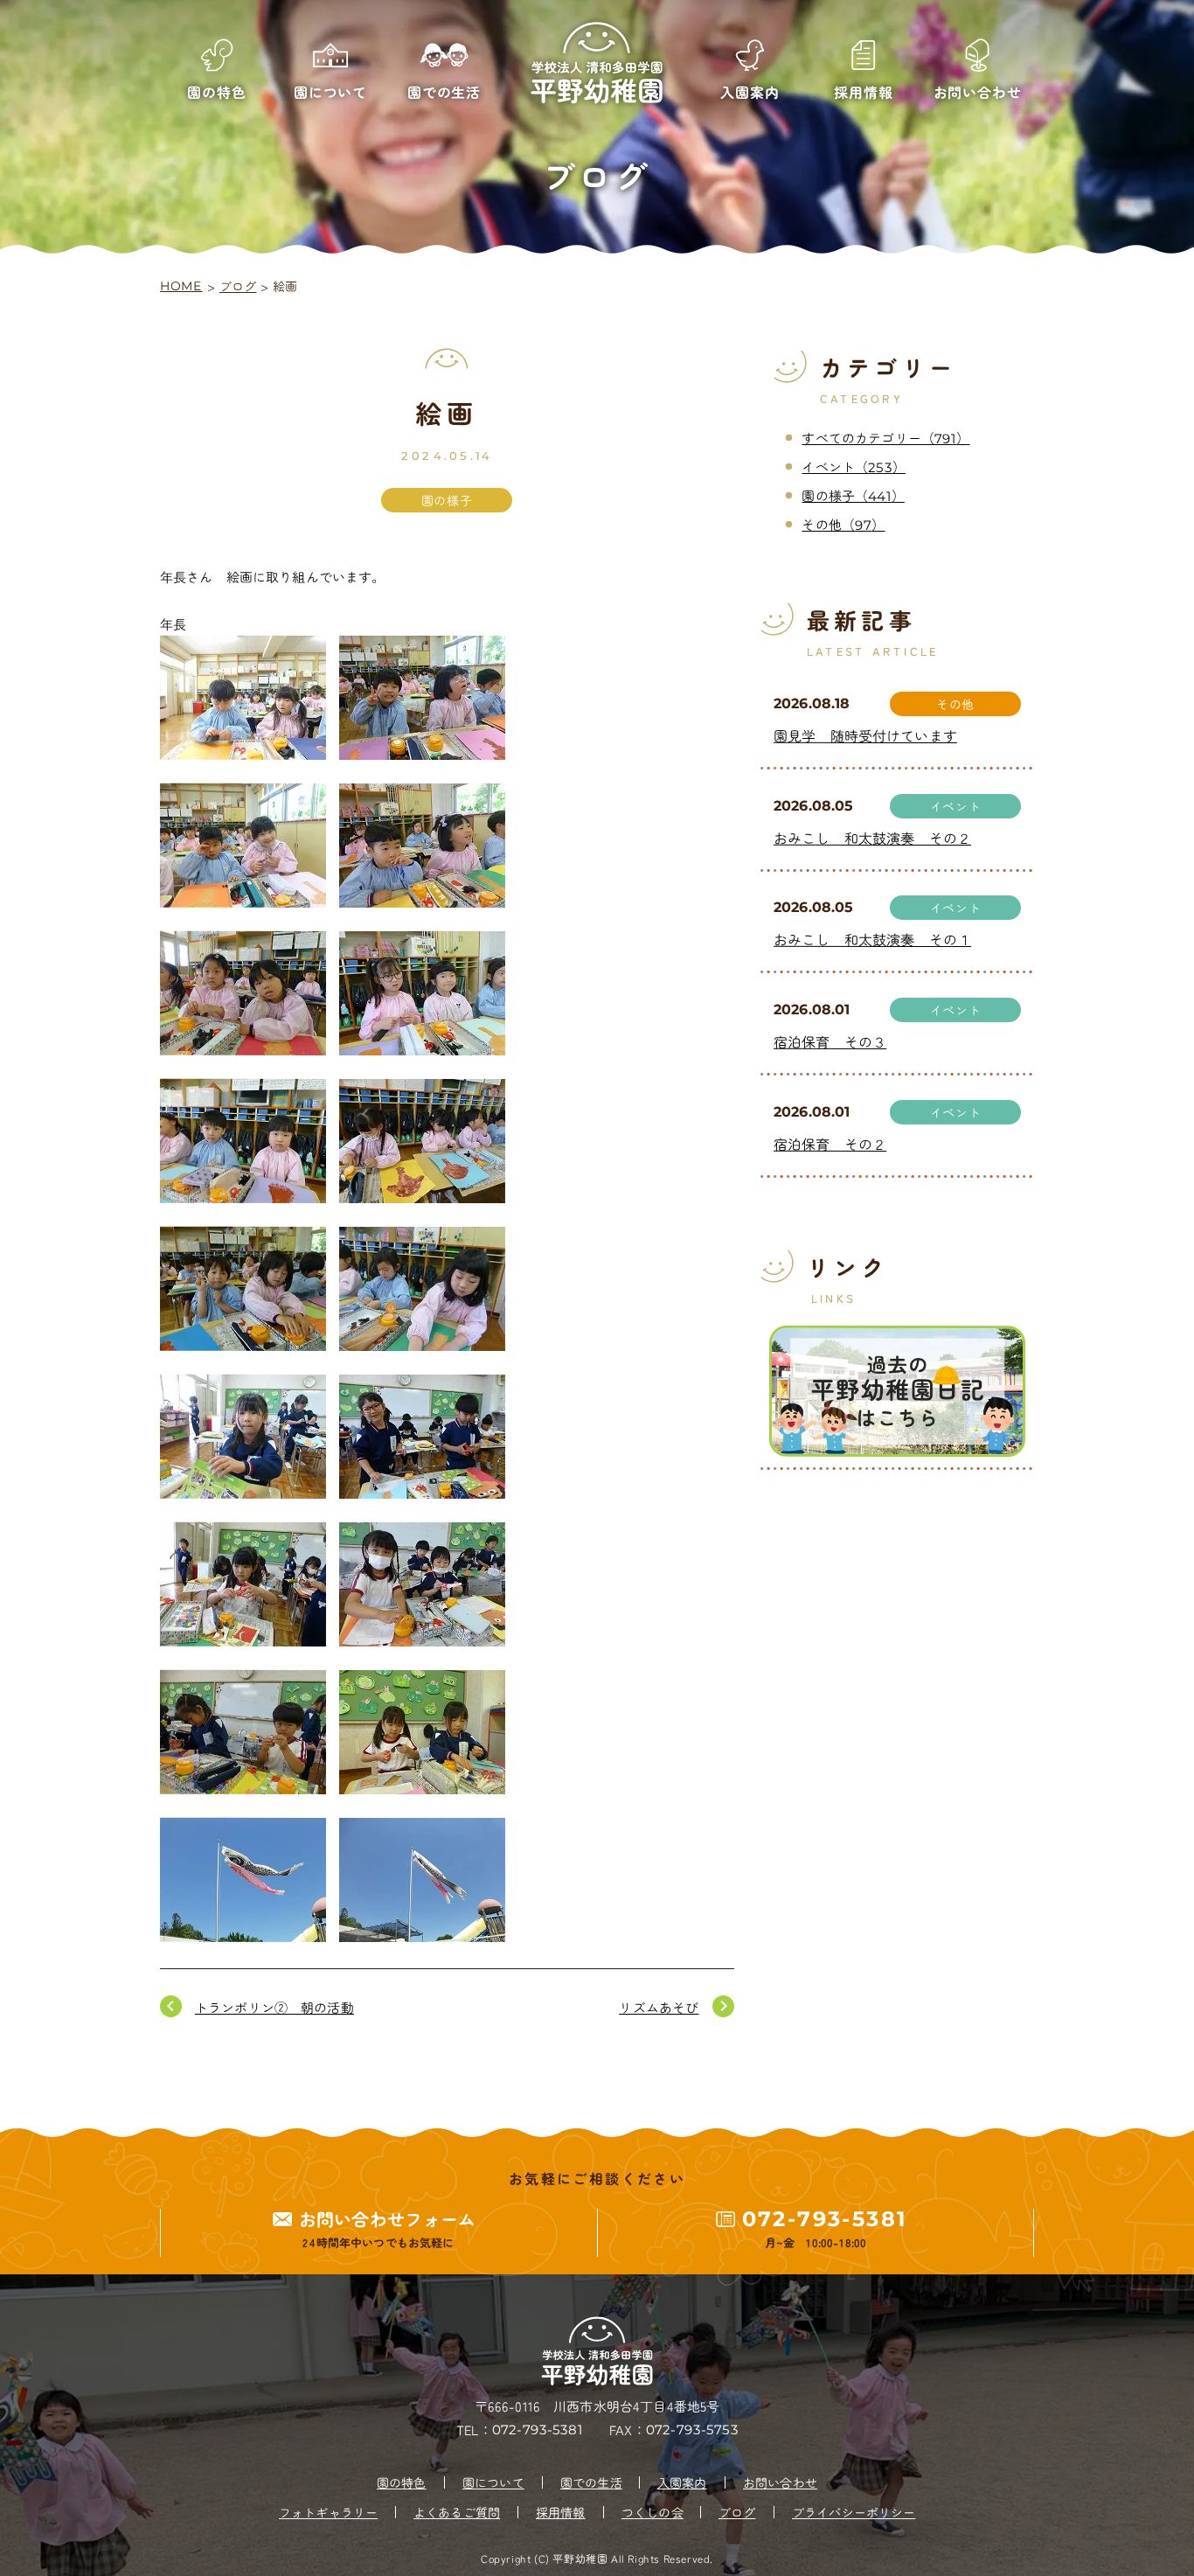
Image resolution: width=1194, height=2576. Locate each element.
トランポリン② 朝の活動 (274, 2007)
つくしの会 (653, 2512)
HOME (181, 286)
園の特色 (402, 2482)
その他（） (843, 524)
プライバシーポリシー (854, 2512)
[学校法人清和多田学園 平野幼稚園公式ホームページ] (597, 63)
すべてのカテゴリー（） (885, 438)
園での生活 (591, 2482)
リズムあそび (659, 2007)
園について (493, 2482)
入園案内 (682, 2482)
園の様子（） (853, 495)
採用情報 (561, 2512)
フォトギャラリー (328, 2512)
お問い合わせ (780, 2482)
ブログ (238, 286)
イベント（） (853, 466)
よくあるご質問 (457, 2512)
